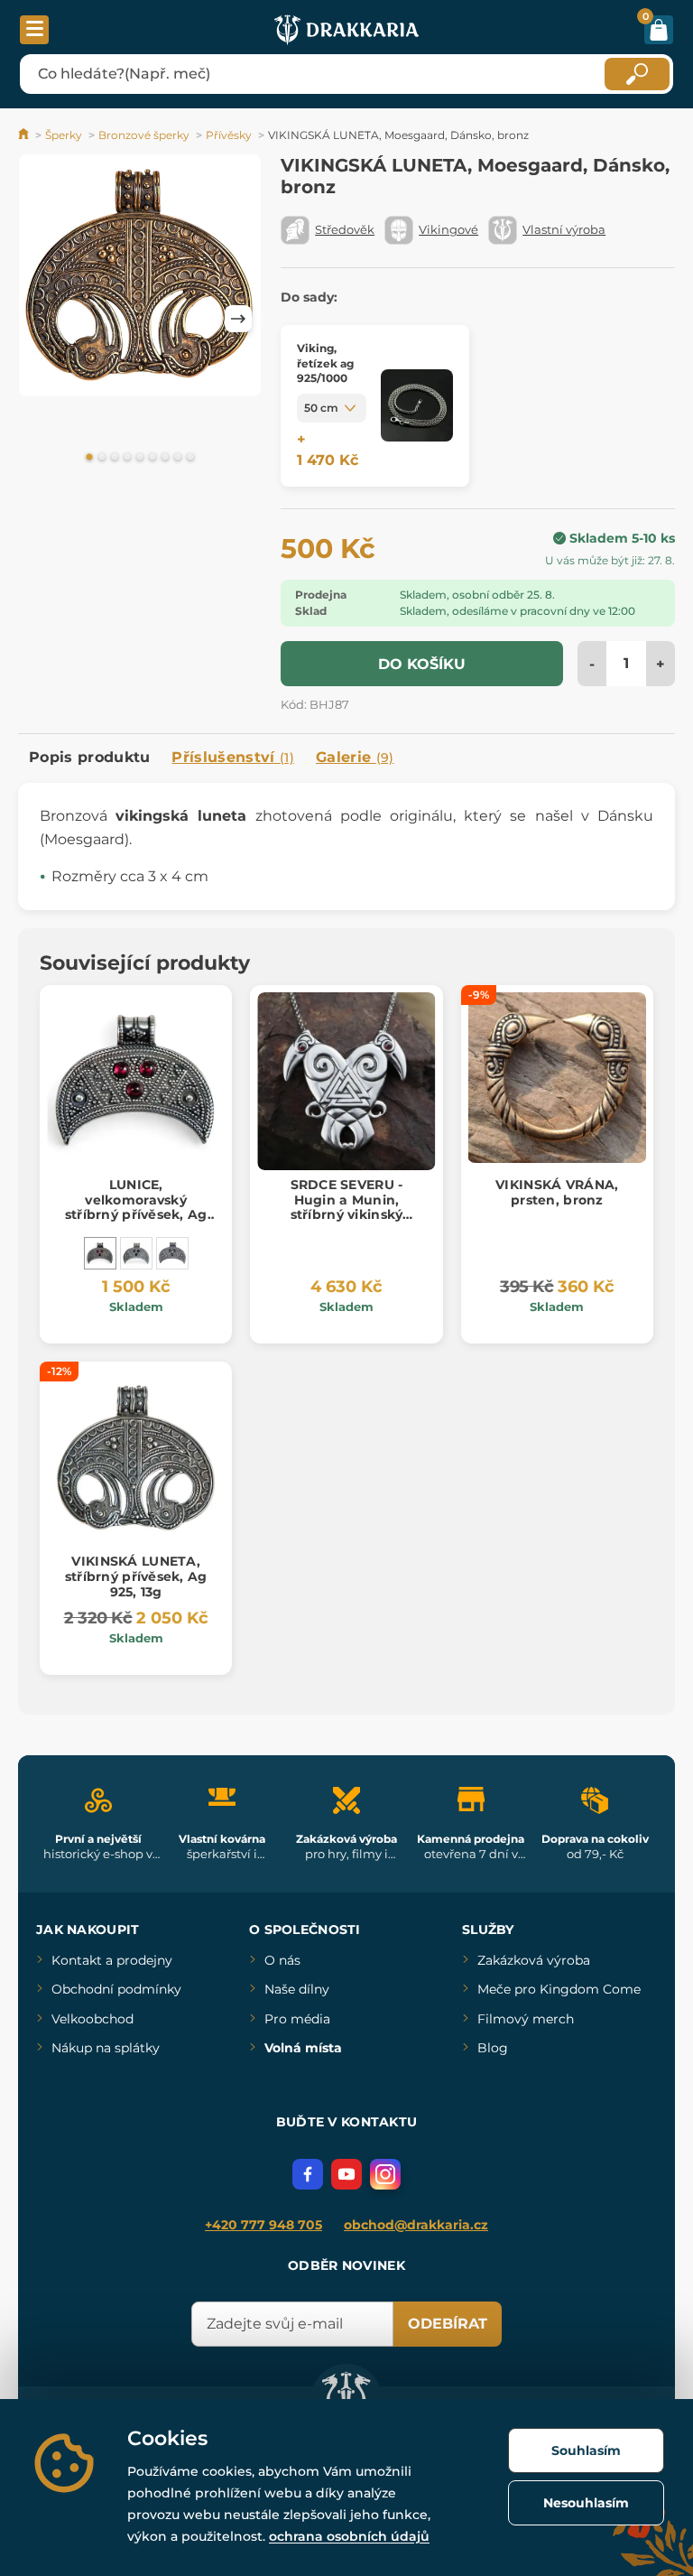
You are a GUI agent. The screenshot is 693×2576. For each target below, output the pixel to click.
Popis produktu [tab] (89, 757)
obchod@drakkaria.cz (416, 2225)
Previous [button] (41, 319)
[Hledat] (637, 74)
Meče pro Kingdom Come (559, 1989)
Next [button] (238, 319)
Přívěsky (229, 135)
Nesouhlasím (586, 2503)
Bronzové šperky (144, 135)
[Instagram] (385, 2174)
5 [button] (140, 458)
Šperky (64, 135)
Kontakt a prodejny (112, 1960)
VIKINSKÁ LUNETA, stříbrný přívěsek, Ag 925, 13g (136, 1576)
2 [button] (102, 458)
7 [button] (165, 458)
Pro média (297, 2019)
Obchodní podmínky (116, 1989)
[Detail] (417, 406)
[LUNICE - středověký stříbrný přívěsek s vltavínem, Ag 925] (172, 1253)
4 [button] (127, 458)
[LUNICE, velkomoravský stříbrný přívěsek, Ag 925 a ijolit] (136, 1253)
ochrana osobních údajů (349, 2536)
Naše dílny (297, 1989)
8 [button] (178, 458)
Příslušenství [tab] (232, 757)
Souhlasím (586, 2450)
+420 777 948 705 (263, 2225)
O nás (282, 1960)
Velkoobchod (92, 2019)
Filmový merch (526, 2019)
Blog (493, 2048)
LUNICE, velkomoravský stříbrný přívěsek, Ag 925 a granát (136, 1207)
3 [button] (115, 458)
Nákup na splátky (106, 2048)
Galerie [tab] (355, 757)
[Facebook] (308, 2174)
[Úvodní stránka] (25, 135)
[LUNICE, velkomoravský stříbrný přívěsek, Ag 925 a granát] (100, 1253)
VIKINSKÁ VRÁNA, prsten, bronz (557, 1192)
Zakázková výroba (534, 1960)
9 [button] (190, 458)
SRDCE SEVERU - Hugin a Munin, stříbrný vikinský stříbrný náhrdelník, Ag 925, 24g (346, 1215)
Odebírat (448, 2324)
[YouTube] (346, 2174)
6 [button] (152, 458)
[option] (140, 279)
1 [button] (89, 458)
